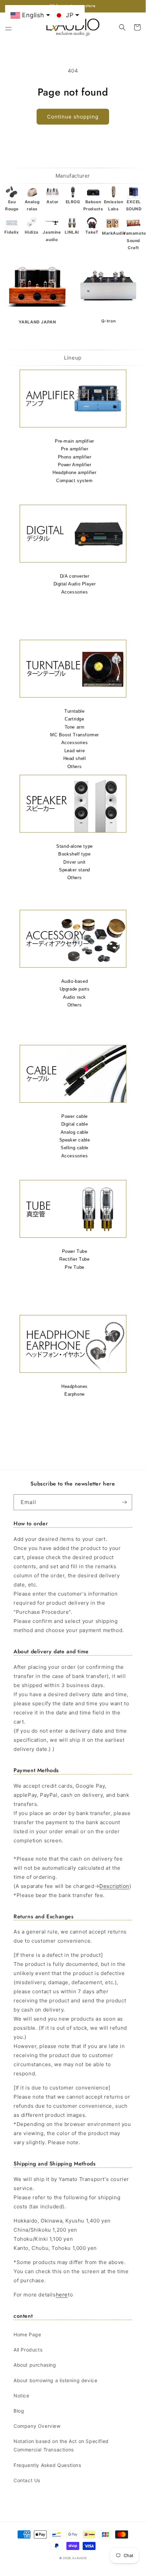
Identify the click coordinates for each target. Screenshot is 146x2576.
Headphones (75, 1386)
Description (114, 1886)
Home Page (27, 2334)
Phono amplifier (75, 457)
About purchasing (35, 2365)
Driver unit (75, 862)
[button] (8, 27)
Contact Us (27, 2480)
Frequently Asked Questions (47, 2465)
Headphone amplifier (74, 472)
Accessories (75, 592)
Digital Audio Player (75, 584)
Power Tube (75, 1251)
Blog (19, 2411)
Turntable (74, 711)
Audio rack (75, 997)
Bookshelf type (74, 854)
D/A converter (75, 576)
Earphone (75, 1394)
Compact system (74, 481)
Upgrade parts (75, 989)
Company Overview (37, 2426)
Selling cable (75, 1148)
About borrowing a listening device (55, 2380)
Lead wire (75, 751)
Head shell (75, 758)
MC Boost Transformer (75, 735)
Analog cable (75, 1132)
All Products (28, 2350)
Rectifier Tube (74, 1259)
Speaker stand (75, 870)
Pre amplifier (75, 449)
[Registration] (124, 1502)
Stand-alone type (75, 846)
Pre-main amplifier (75, 441)
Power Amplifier (75, 465)
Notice (22, 2396)
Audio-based (75, 981)
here (62, 2295)
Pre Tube (75, 1267)
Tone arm (75, 727)
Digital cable (75, 1124)
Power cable (75, 1116)
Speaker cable (75, 1140)
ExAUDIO (79, 2558)
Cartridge (74, 719)
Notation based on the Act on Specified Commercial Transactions (61, 2445)
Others (75, 767)
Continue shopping (73, 117)
